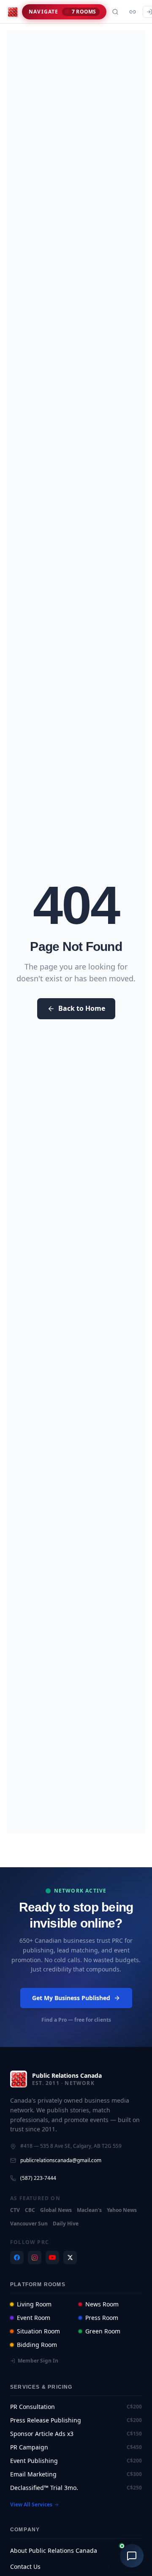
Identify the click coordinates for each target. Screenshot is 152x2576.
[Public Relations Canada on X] (70, 2257)
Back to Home (82, 1009)
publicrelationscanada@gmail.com (61, 2160)
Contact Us (25, 2567)
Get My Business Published (71, 1998)
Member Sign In (38, 2361)
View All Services (31, 2505)
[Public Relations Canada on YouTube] (52, 2257)
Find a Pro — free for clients (76, 2020)
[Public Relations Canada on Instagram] (35, 2257)
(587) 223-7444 (38, 2178)
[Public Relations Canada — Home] (13, 12)
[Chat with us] (132, 2556)
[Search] (115, 12)
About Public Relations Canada (54, 2551)
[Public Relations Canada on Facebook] (17, 2257)
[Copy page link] (133, 12)
